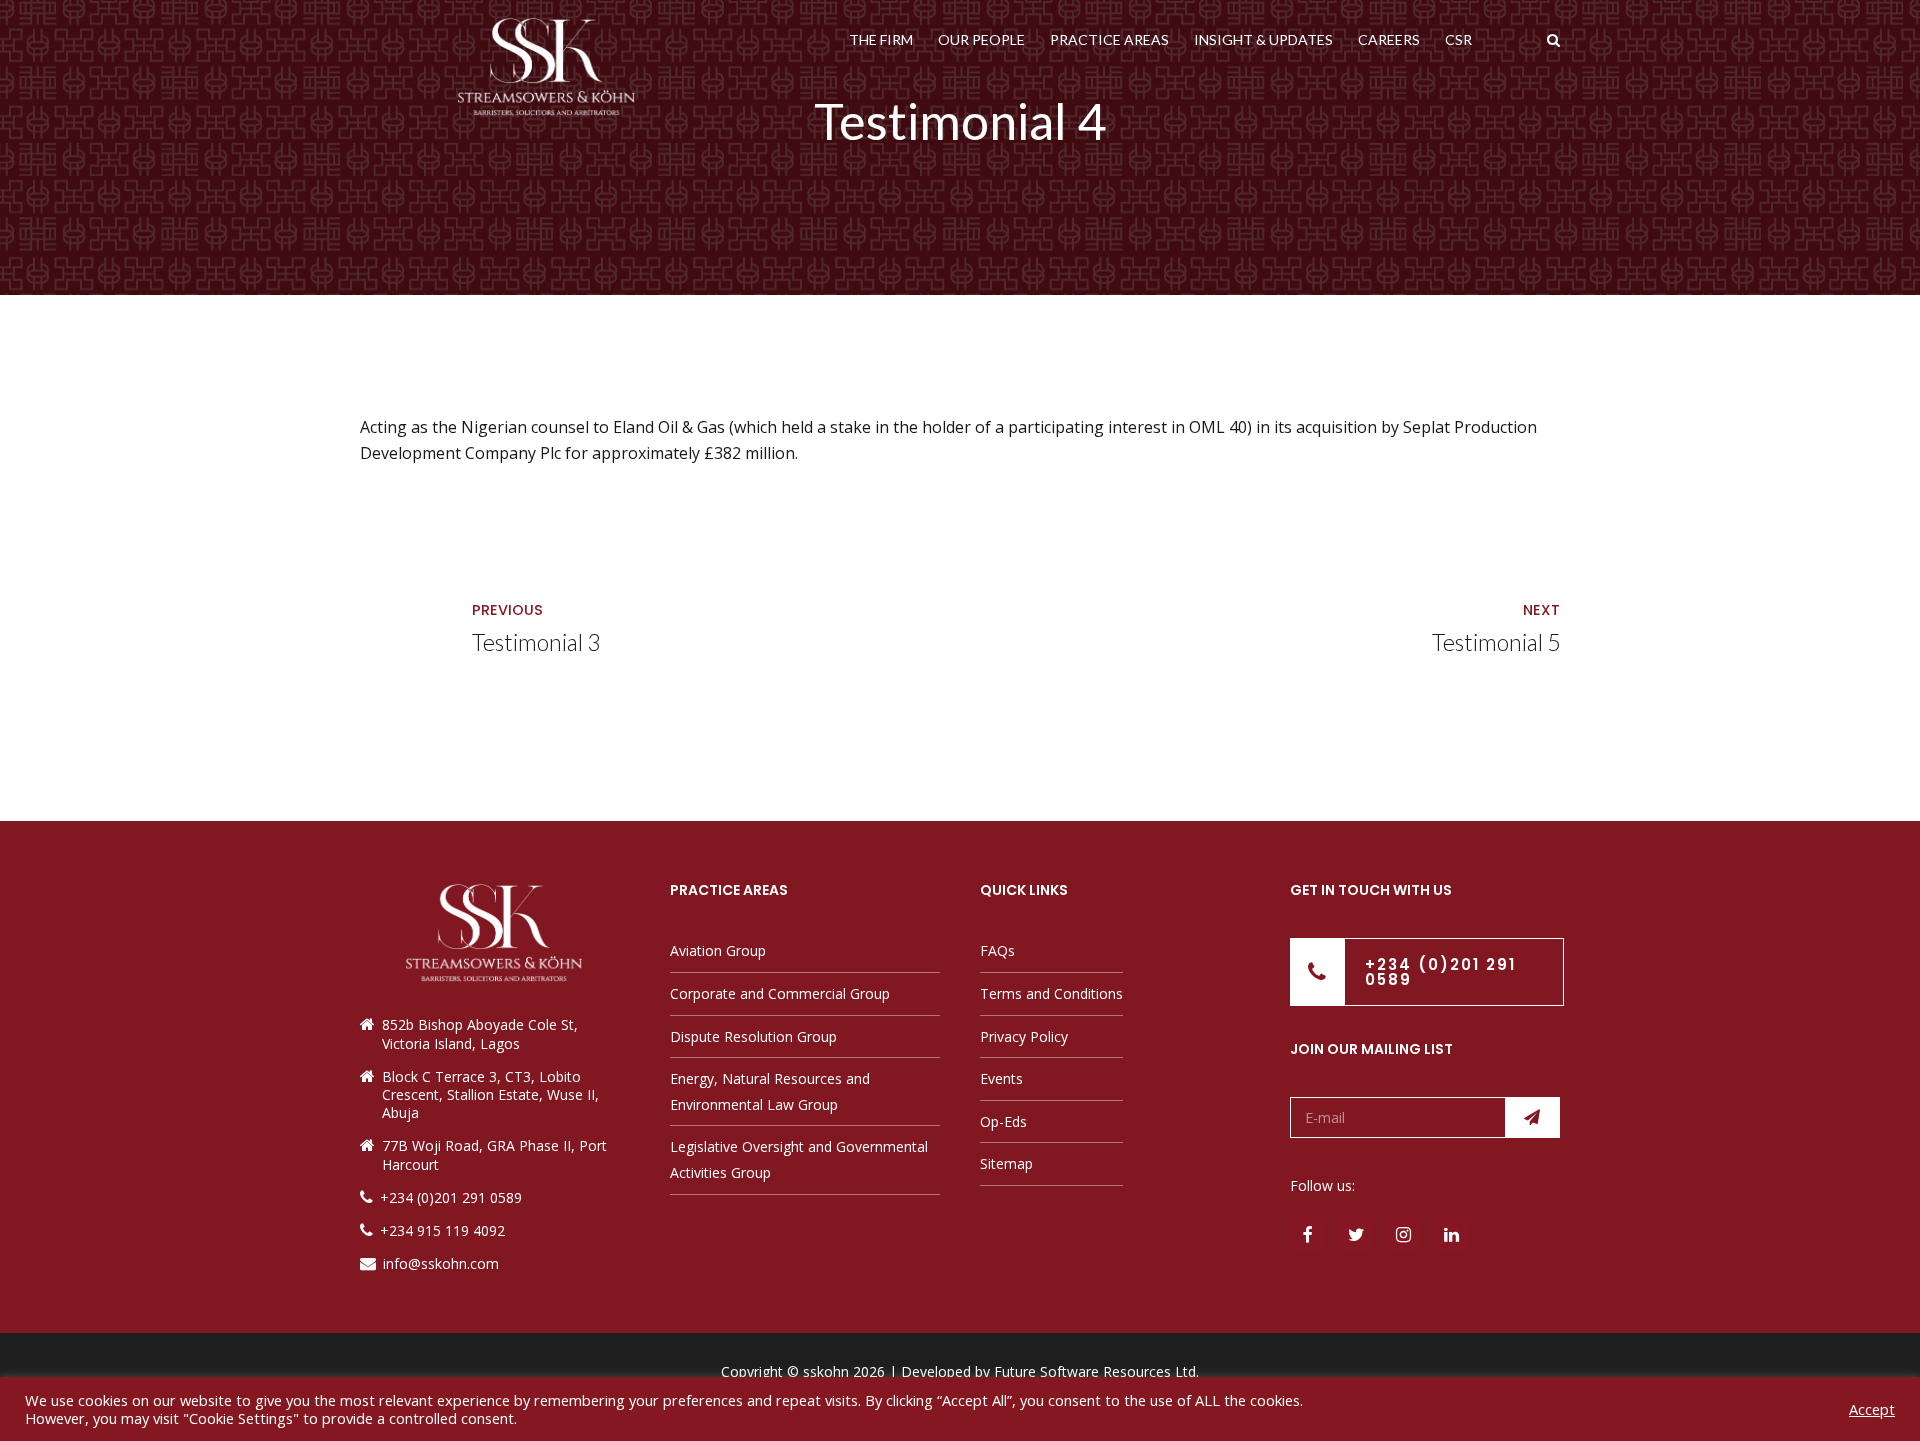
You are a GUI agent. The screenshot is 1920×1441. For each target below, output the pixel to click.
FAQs (997, 950)
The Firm (881, 39)
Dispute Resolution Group (753, 1036)
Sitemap (1006, 1163)
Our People (981, 39)
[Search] (1553, 40)
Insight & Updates (1263, 39)
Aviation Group (718, 950)
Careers (1389, 39)
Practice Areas (1109, 39)
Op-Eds (1003, 1121)
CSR (1458, 39)
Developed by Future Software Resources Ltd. (1050, 1371)
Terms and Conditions (1051, 993)
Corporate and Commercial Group (780, 993)
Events (1001, 1078)
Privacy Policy (1024, 1036)
